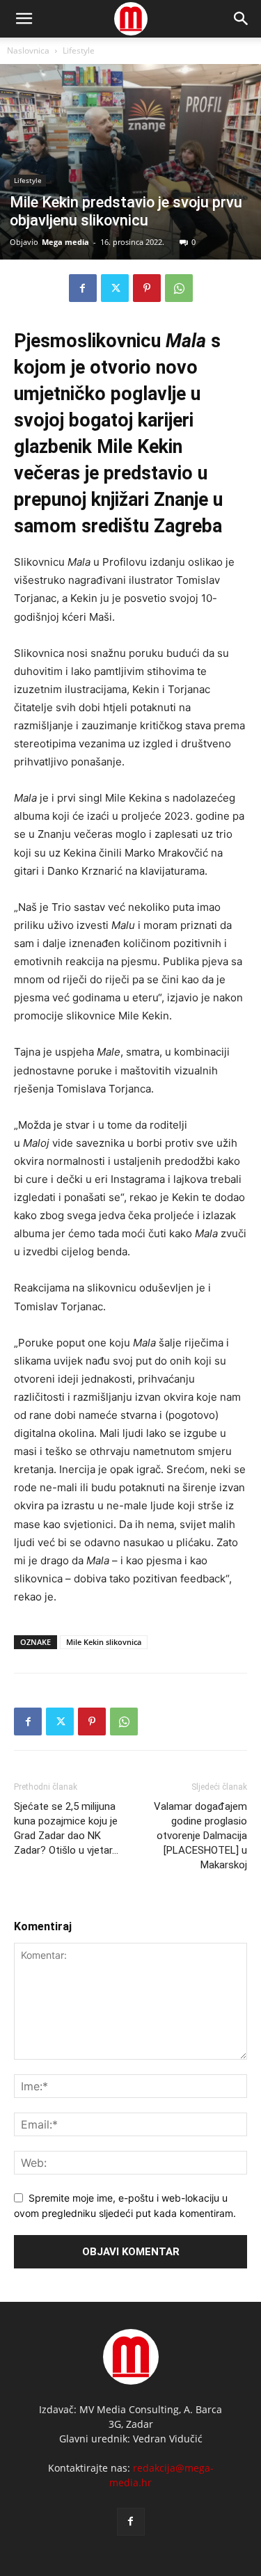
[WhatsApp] (179, 288)
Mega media (65, 242)
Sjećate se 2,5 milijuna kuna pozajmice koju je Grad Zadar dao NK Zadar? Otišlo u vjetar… (66, 1828)
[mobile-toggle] (24, 19)
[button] (242, 19)
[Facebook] (83, 288)
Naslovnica (28, 50)
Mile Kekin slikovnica (104, 1642)
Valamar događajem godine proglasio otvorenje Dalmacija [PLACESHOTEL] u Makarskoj (200, 1836)
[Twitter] (115, 288)
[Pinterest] (147, 288)
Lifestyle (79, 50)
